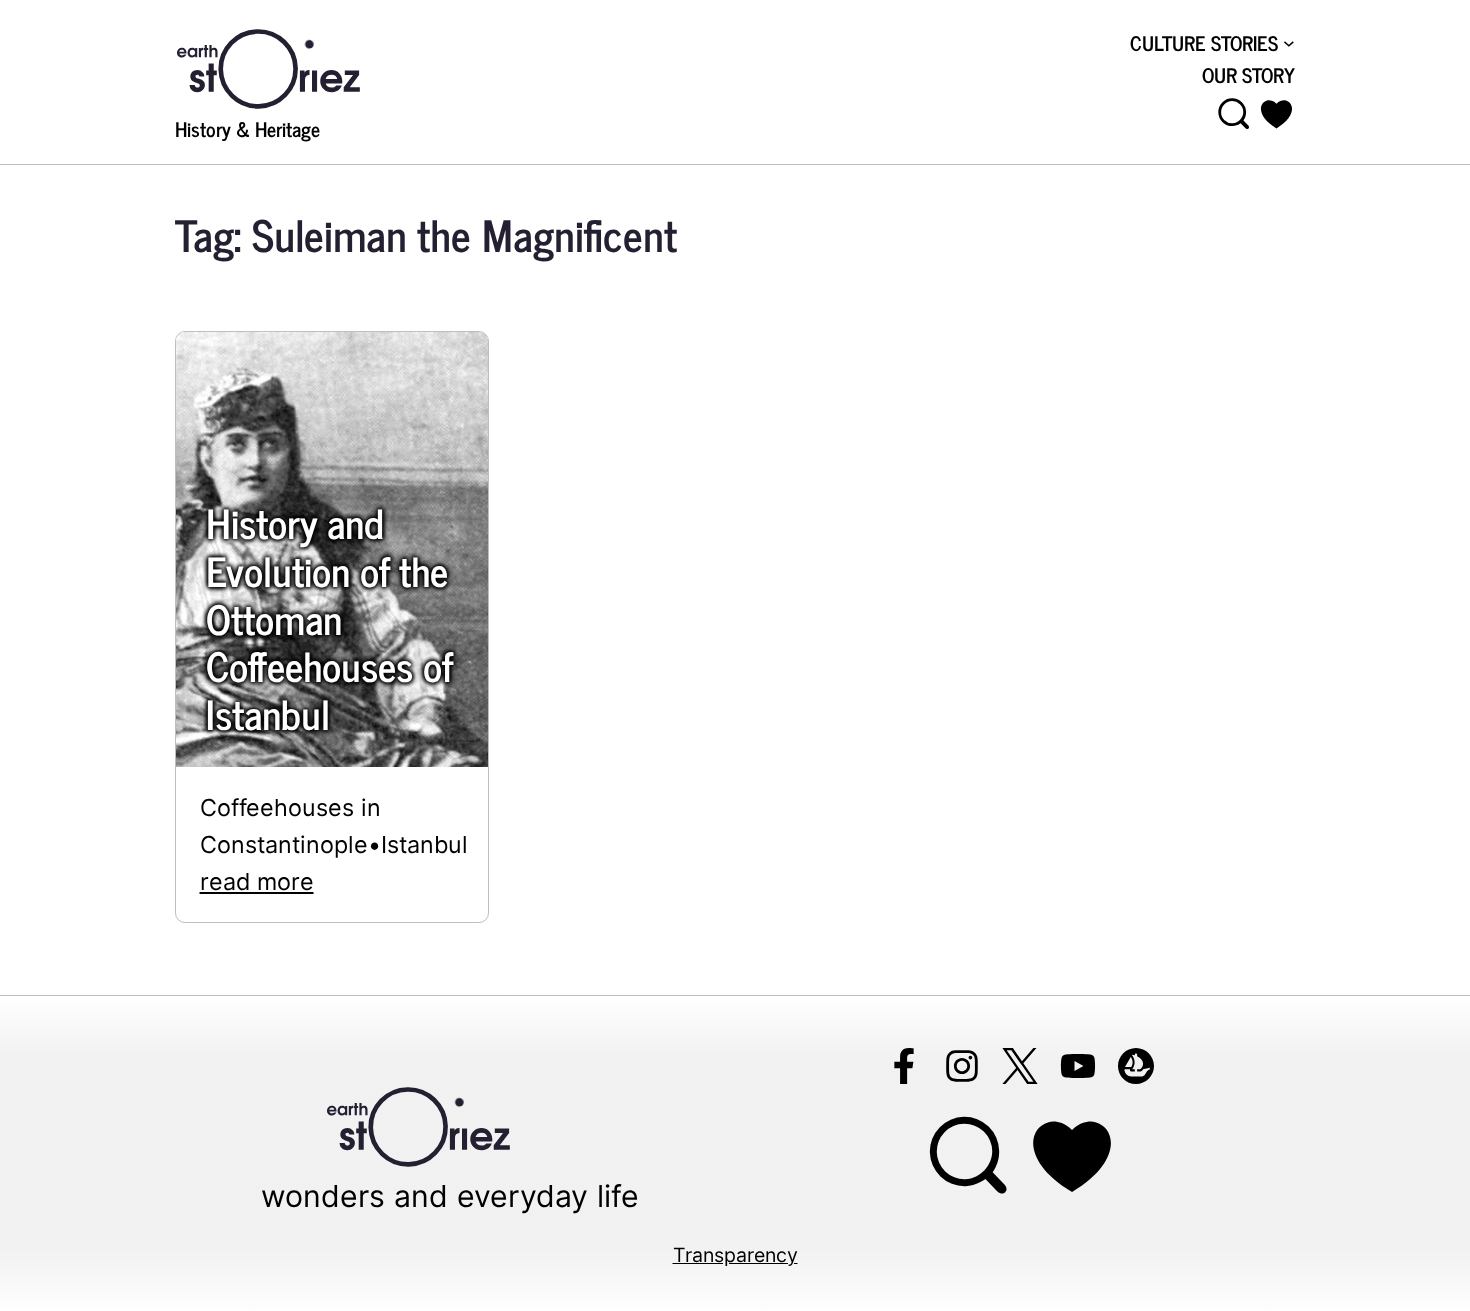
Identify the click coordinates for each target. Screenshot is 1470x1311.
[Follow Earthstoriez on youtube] (1078, 1066)
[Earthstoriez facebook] (904, 1066)
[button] (1276, 114)
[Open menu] (1234, 114)
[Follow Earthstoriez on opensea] (1136, 1066)
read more (257, 881)
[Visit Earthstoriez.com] (300, 67)
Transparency (735, 1255)
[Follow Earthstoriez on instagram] (962, 1066)
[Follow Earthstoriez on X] (1020, 1066)
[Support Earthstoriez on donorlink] (1071, 1156)
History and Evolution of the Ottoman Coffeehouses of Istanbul (329, 617)
